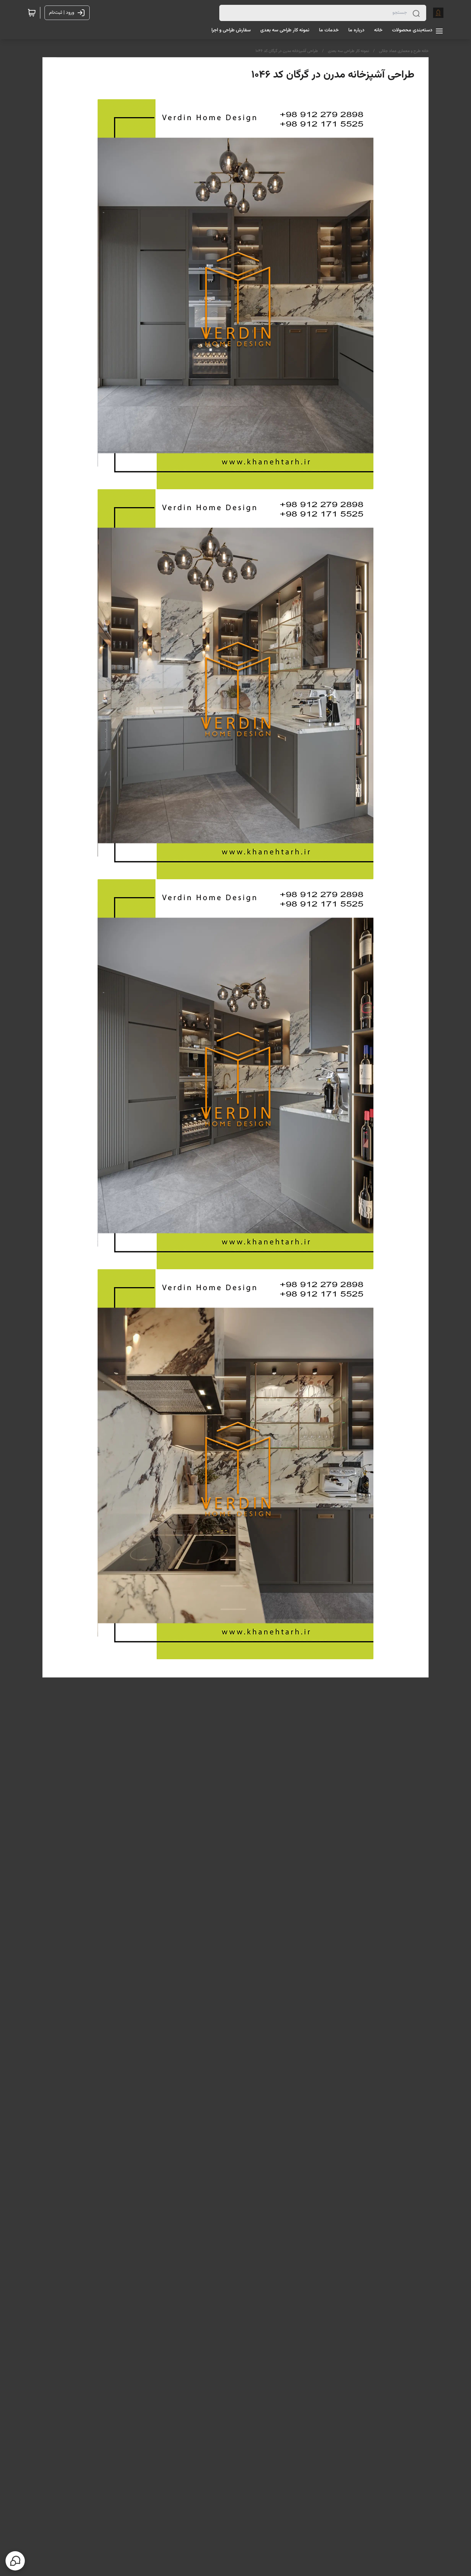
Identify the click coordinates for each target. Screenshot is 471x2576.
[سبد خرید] (32, 13)
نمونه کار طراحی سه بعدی (348, 51)
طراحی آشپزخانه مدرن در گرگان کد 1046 (287, 51)
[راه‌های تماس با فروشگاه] (15, 2561)
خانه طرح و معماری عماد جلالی (404, 51)
